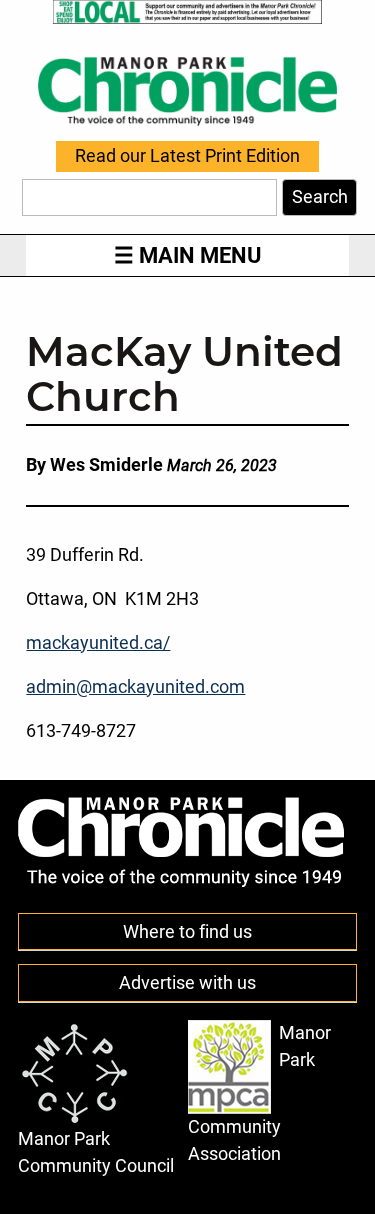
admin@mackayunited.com (135, 687)
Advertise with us (187, 983)
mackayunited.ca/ (98, 643)
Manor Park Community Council (96, 1152)
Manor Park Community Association (260, 1093)
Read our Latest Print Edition (187, 157)
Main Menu (200, 255)
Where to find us (187, 932)
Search (320, 197)
